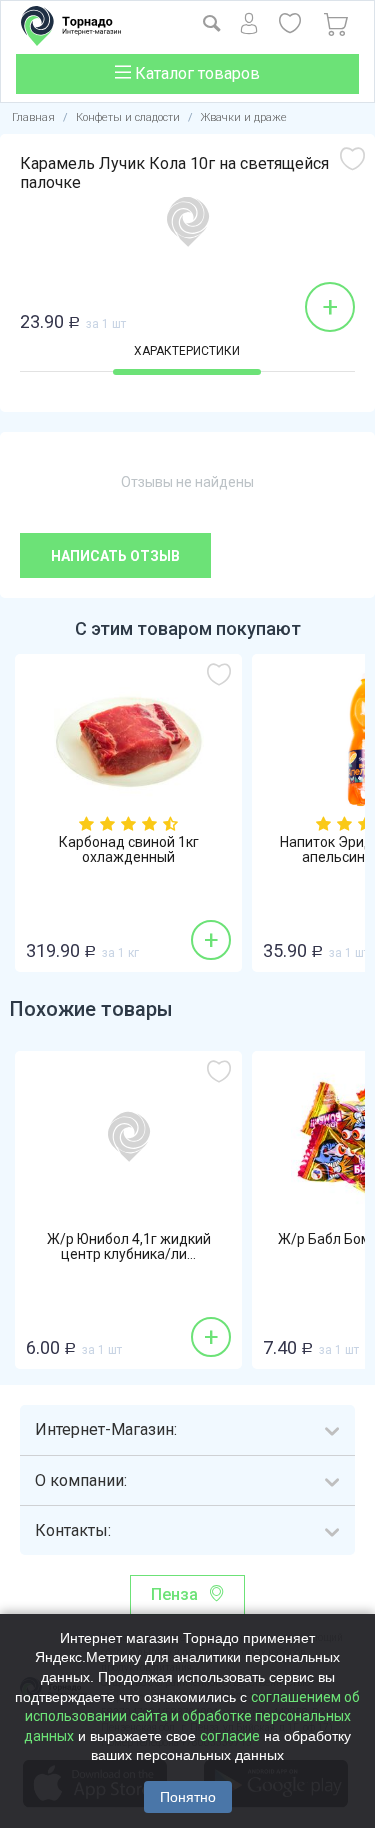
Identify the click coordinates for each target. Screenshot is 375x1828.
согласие (230, 1736)
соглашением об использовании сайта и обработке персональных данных (192, 1716)
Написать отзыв (115, 556)
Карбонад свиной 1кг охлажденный (129, 850)
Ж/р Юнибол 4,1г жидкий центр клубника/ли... (129, 1247)
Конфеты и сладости (128, 117)
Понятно (188, 1797)
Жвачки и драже (244, 117)
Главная (33, 117)
